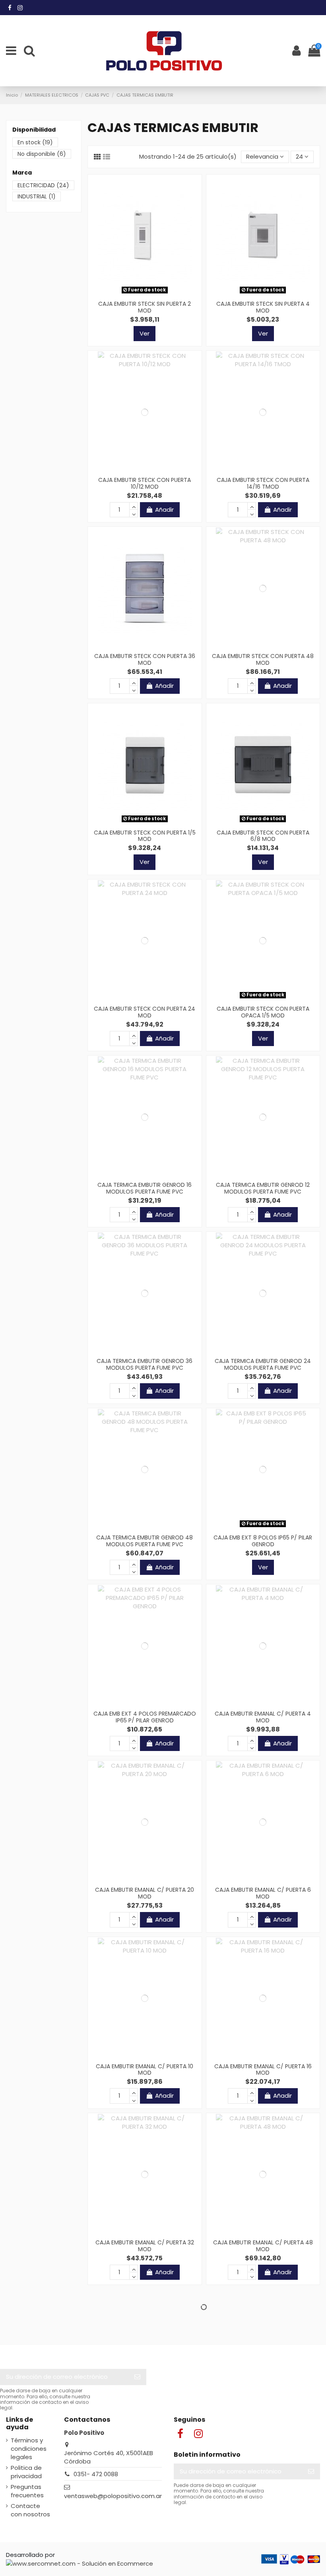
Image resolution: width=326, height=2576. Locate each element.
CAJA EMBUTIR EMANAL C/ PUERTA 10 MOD (145, 2070)
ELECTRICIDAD (43, 185)
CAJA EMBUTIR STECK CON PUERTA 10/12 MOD (145, 483)
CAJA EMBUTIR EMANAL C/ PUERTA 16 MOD (263, 2070)
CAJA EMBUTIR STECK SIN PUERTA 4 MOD (263, 307)
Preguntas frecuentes (27, 2491)
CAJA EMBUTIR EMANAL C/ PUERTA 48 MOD (263, 2246)
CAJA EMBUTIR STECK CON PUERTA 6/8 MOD (263, 836)
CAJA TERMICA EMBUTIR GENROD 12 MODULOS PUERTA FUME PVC (263, 1188)
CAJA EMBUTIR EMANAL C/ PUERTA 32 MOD (145, 2246)
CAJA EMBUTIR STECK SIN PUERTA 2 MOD (145, 307)
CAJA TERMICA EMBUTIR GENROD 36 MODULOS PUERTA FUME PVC (145, 1364)
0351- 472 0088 (96, 2474)
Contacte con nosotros (30, 2510)
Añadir (164, 510)
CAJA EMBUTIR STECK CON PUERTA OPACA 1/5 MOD (263, 1012)
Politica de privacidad (26, 2472)
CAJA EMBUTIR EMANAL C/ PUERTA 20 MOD (145, 1893)
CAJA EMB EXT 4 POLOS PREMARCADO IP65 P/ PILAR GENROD (145, 1717)
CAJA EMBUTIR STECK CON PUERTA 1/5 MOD (145, 836)
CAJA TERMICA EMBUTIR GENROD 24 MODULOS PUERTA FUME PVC (263, 1364)
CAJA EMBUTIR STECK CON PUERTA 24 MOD (145, 1012)
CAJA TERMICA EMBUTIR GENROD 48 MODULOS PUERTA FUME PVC (145, 1541)
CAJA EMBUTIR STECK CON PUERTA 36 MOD (145, 659)
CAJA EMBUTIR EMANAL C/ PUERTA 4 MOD (263, 1717)
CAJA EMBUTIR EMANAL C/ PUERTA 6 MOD (263, 1893)
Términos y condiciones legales (29, 2449)
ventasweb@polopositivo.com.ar (113, 2496)
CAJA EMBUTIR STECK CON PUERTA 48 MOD (263, 659)
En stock (35, 142)
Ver (145, 333)
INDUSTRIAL (37, 196)
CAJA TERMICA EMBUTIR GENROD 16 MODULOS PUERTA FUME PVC (145, 1188)
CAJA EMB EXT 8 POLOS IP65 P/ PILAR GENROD (263, 1541)
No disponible (42, 154)
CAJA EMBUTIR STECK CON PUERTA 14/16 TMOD (263, 483)
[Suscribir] (137, 2377)
